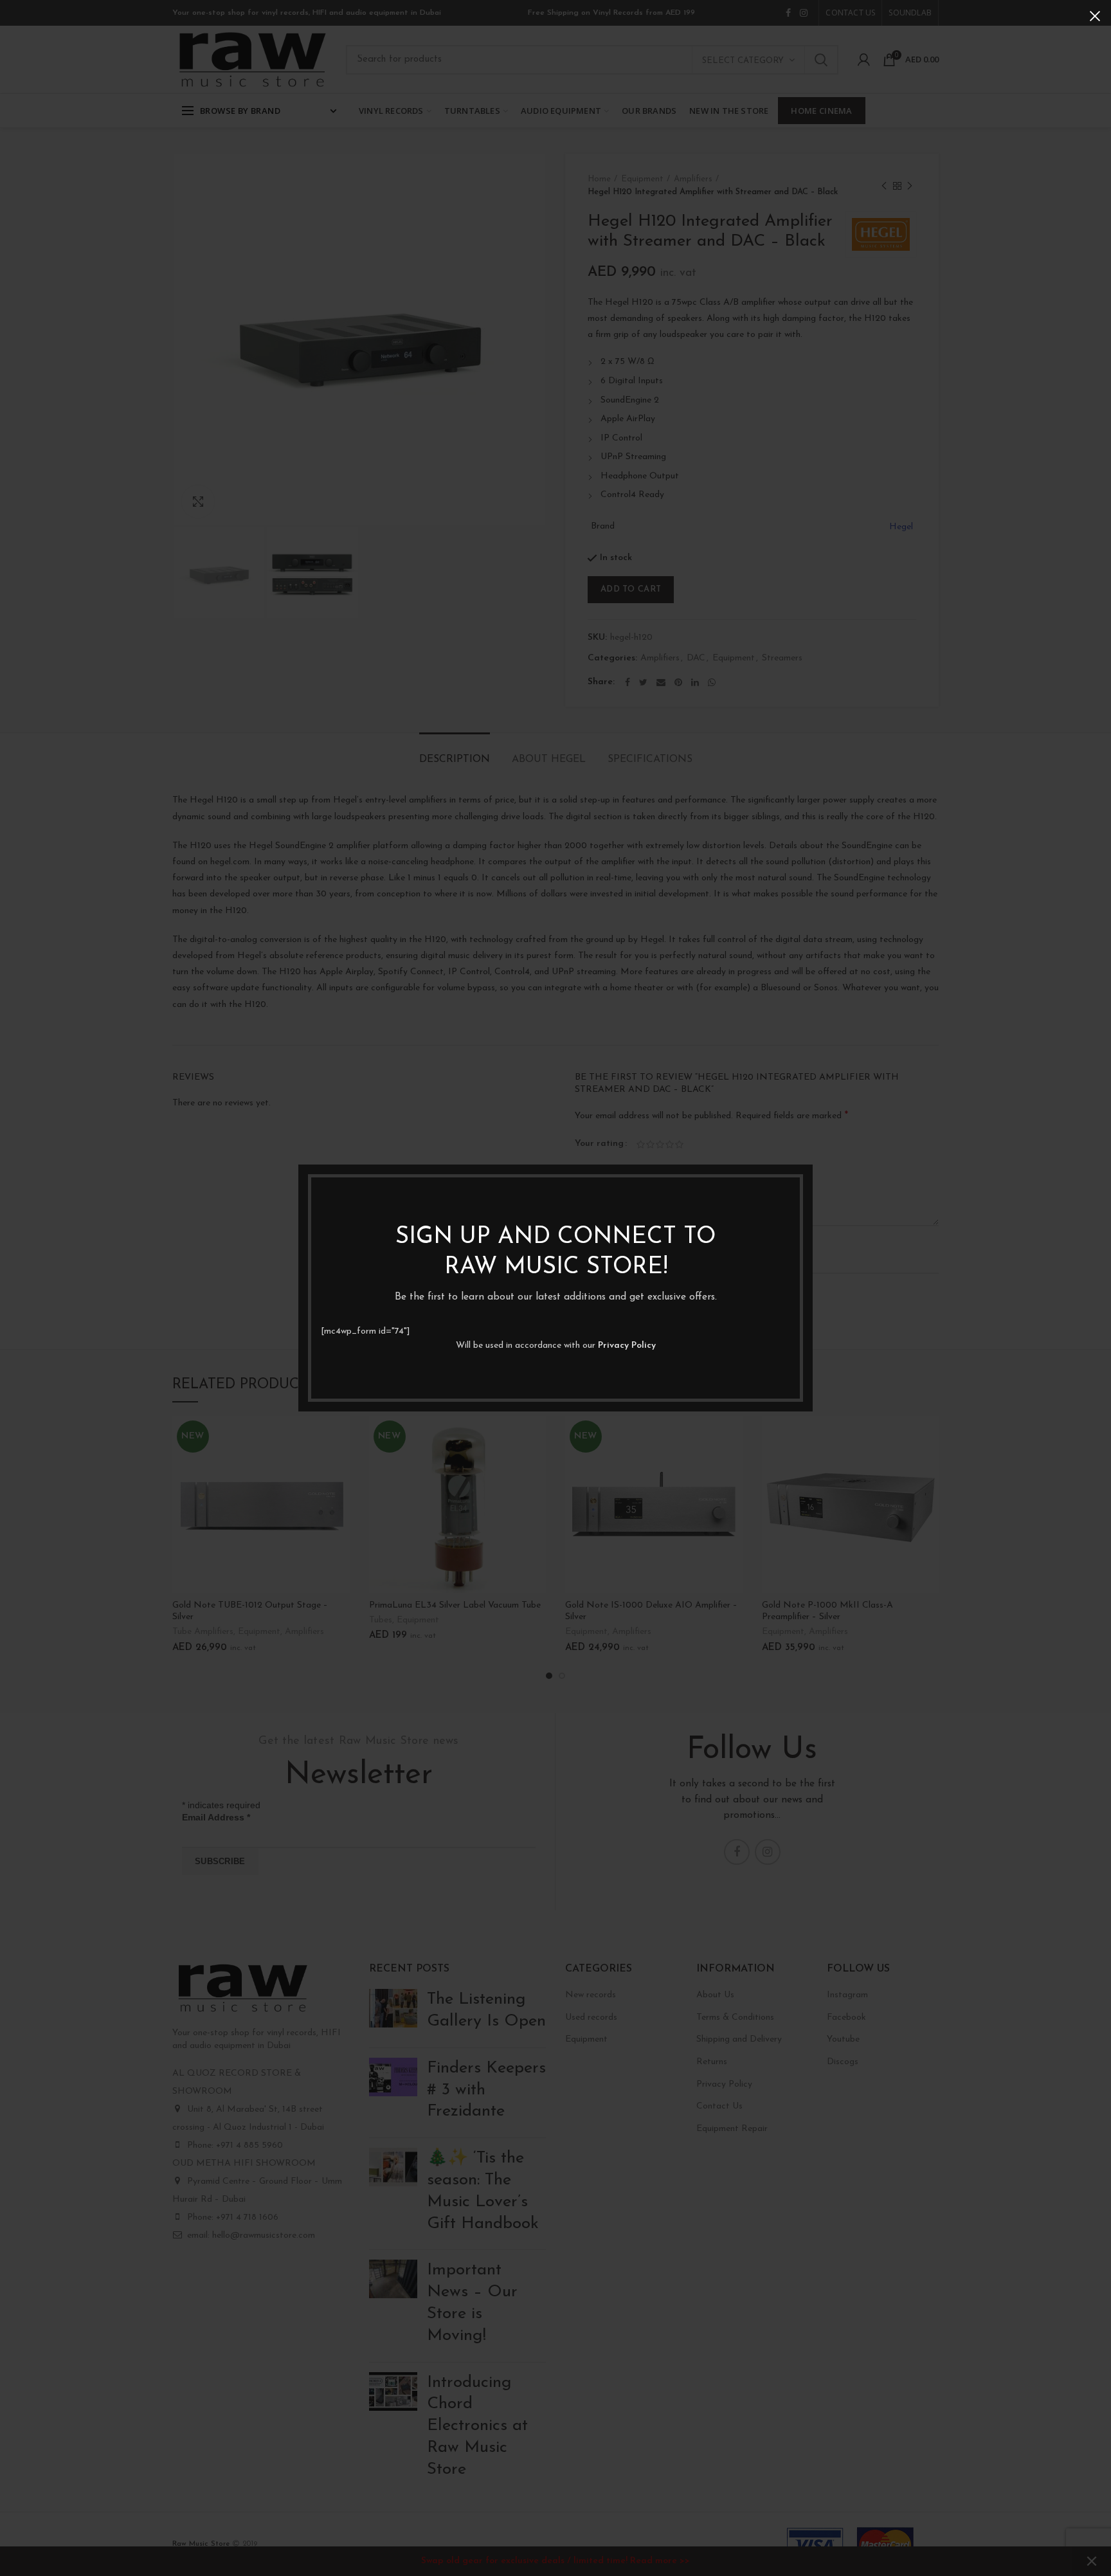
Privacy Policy (627, 1346)
